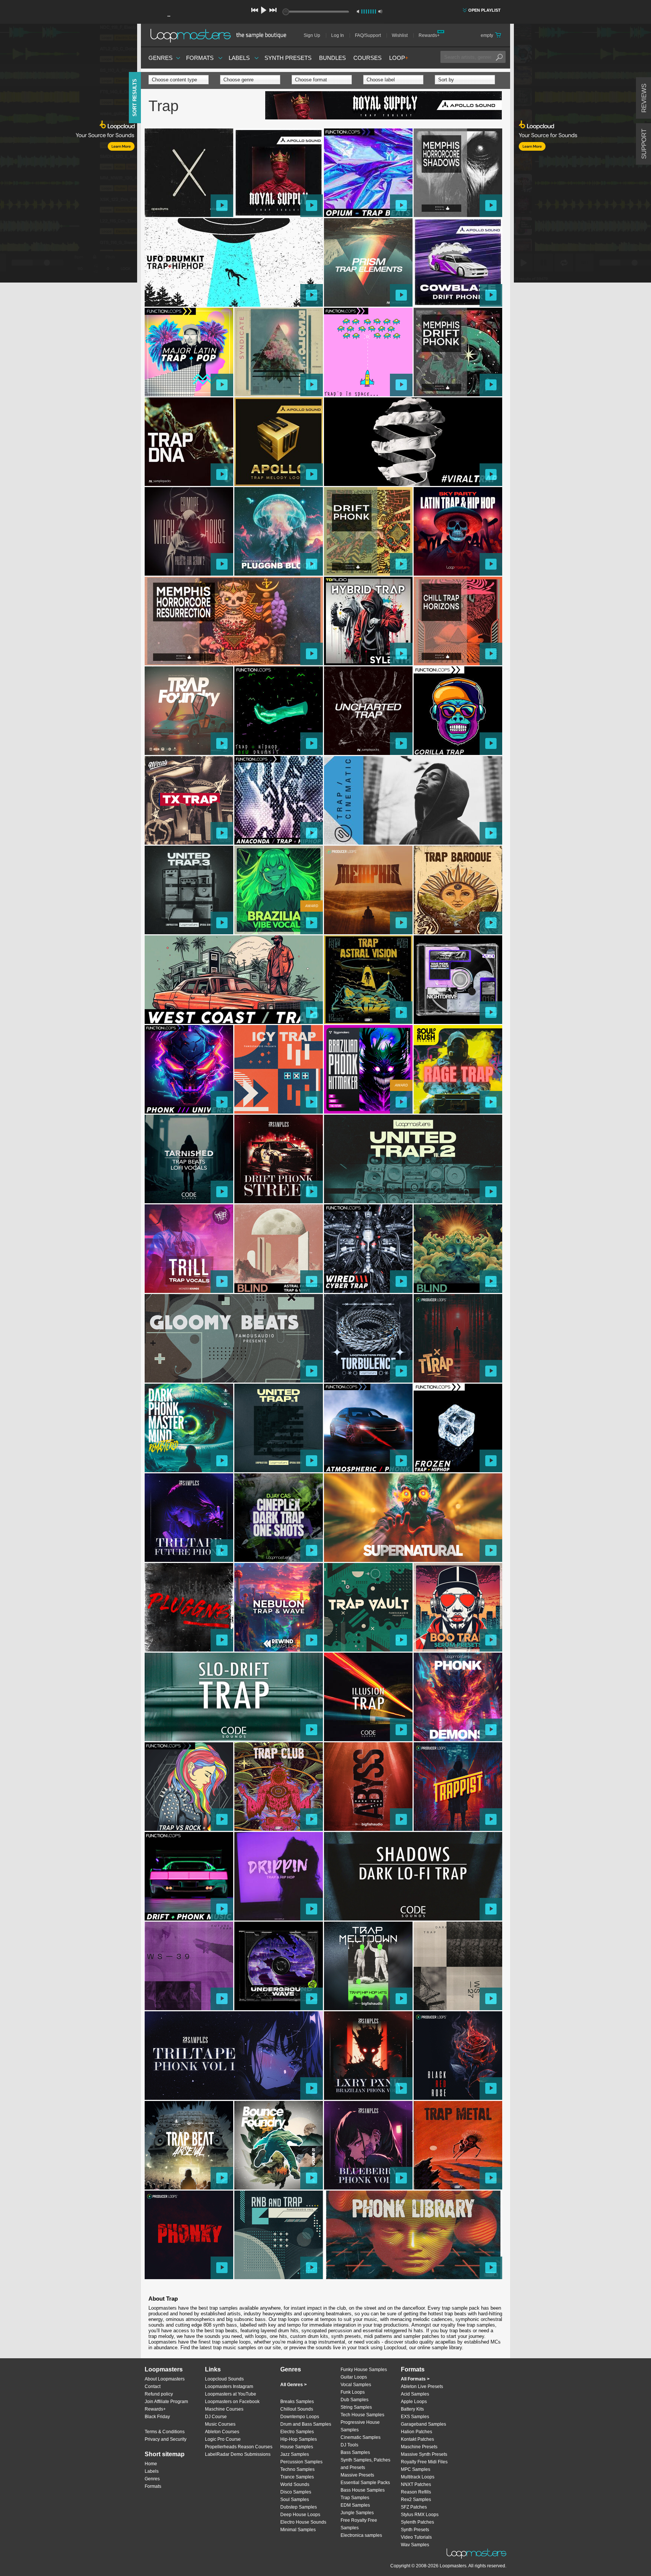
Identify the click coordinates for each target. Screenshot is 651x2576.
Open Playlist (484, 10)
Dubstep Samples (299, 2507)
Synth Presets (288, 58)
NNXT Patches (416, 2484)
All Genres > (293, 2385)
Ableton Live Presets (422, 2387)
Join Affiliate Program (166, 2402)
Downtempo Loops (300, 2417)
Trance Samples (297, 2477)
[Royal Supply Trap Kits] (384, 106)
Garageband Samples (423, 2424)
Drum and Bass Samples (306, 2424)
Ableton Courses (222, 2432)
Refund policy (159, 2394)
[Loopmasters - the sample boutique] (221, 35)
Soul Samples (295, 2500)
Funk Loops (353, 2392)
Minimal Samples (298, 2530)
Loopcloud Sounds (224, 2379)
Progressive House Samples (360, 2426)
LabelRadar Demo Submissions (238, 2454)
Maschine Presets (419, 2447)
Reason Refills (416, 2492)
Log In (338, 35)
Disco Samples (296, 2492)
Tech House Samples (362, 2415)
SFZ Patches (414, 2507)
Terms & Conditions (165, 2432)
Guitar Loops (354, 2377)
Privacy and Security (166, 2439)
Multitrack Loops (418, 2477)
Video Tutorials (416, 2537)
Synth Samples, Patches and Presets (365, 2464)
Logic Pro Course (223, 2439)
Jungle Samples (357, 2513)
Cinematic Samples (361, 2437)
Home (151, 2464)
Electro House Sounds (303, 2522)
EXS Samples (415, 2417)
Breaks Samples (297, 2402)
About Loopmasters (165, 2379)
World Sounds (295, 2484)
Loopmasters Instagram (229, 2387)
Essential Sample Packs (365, 2483)
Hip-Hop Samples (299, 2439)
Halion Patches (416, 2432)
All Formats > (415, 2379)
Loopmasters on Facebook (232, 2402)
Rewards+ (429, 35)
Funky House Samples (364, 2370)
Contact (153, 2387)
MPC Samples (416, 2469)
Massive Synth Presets (424, 2454)
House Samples (297, 2447)
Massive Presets (357, 2475)
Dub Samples (355, 2400)
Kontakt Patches (417, 2439)
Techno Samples (297, 2469)
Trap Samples (355, 2498)
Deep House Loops (300, 2515)
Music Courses (220, 2424)
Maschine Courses (224, 2409)
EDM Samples (355, 2505)
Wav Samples (415, 2545)
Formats (200, 58)
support (644, 144)
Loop (399, 58)
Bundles (332, 58)
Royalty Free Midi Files (424, 2462)
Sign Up (312, 35)
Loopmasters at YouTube (231, 2394)
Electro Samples (297, 2432)
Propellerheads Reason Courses (239, 2447)
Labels (239, 58)
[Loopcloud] (69, 154)
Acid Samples (415, 2394)
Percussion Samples (301, 2462)
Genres (160, 58)
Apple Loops (414, 2402)
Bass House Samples (363, 2490)
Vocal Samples (356, 2385)
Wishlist (400, 35)
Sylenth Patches (417, 2522)
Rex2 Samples (416, 2500)
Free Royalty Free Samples (359, 2524)
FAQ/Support (368, 35)
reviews (644, 98)
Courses (368, 58)
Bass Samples (355, 2452)
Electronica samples (361, 2535)
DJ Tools (349, 2445)
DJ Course (216, 2417)
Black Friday (157, 2417)
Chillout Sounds (297, 2409)
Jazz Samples (295, 2454)
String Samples (356, 2407)
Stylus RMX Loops (420, 2515)
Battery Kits (412, 2409)
